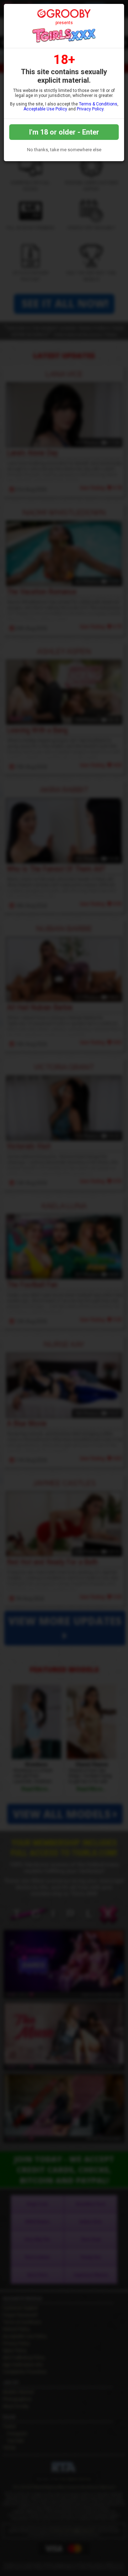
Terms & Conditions (98, 104)
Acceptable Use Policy (45, 109)
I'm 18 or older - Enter (64, 132)
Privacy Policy (90, 109)
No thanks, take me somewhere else (64, 150)
